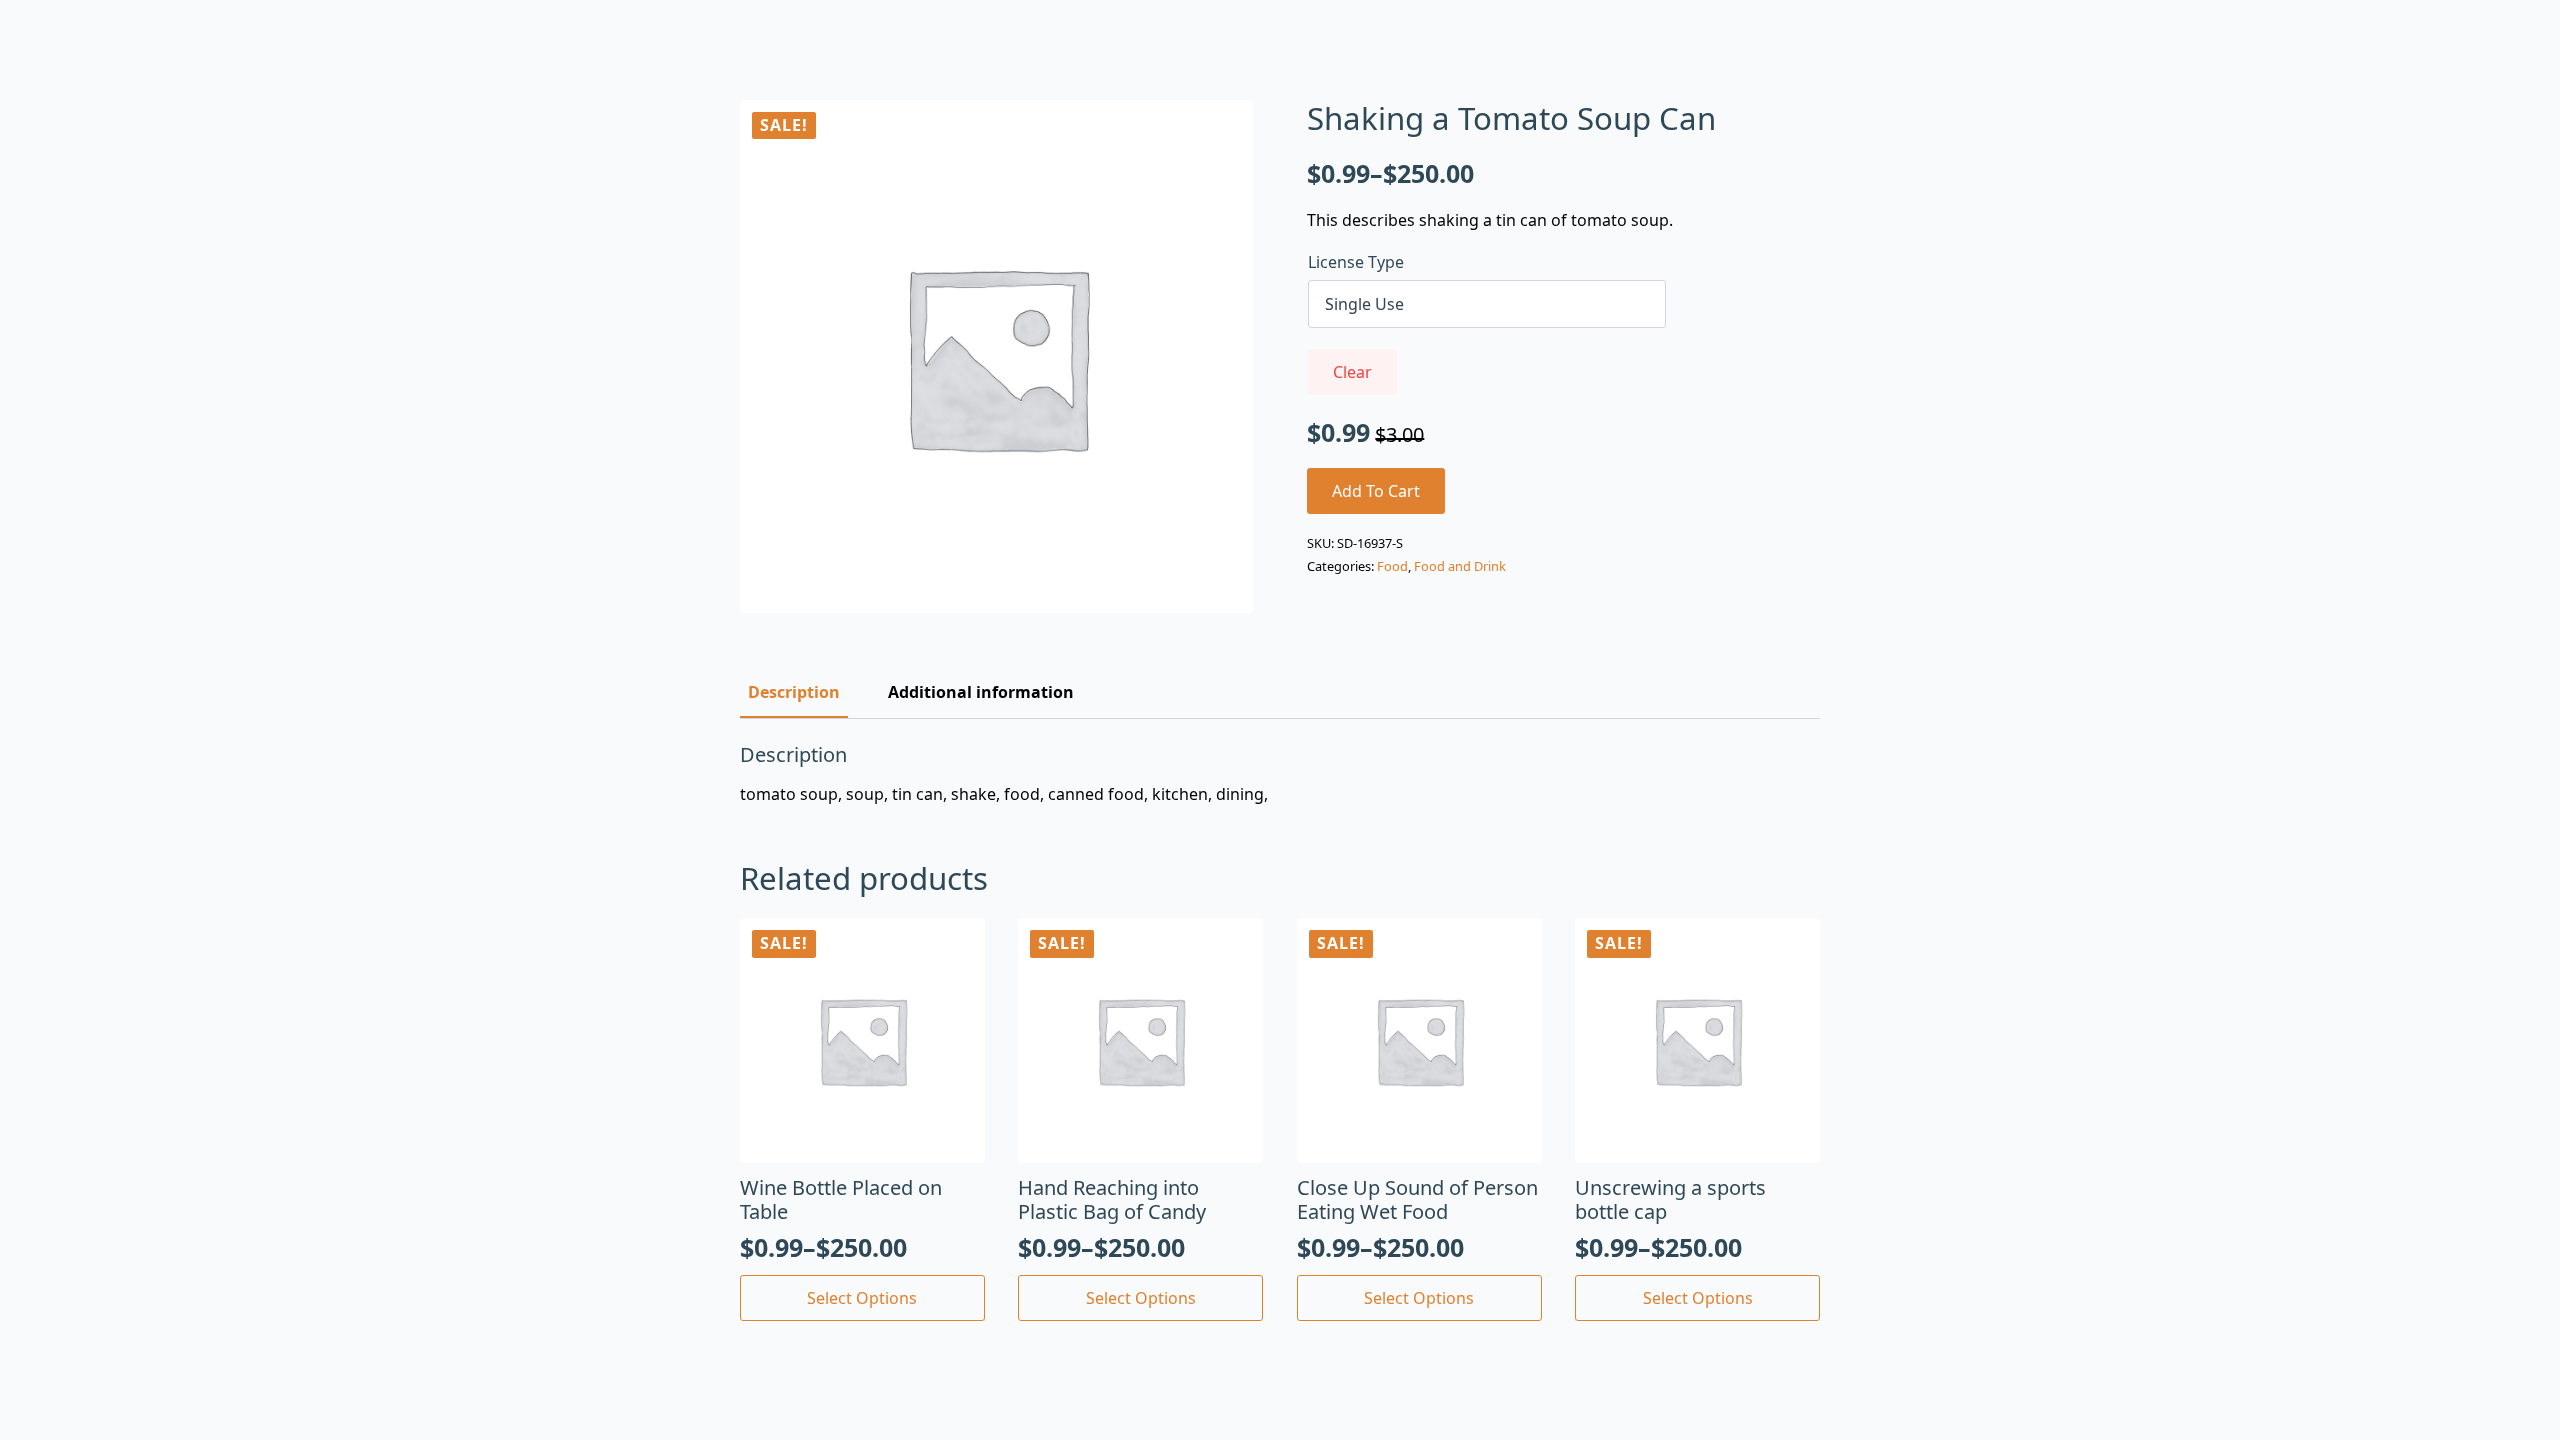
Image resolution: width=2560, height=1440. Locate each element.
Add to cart (1376, 491)
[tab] (794, 692)
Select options (862, 1298)
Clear (1352, 372)
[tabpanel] (1280, 774)
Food (1392, 566)
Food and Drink (1460, 566)
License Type (1356, 262)
